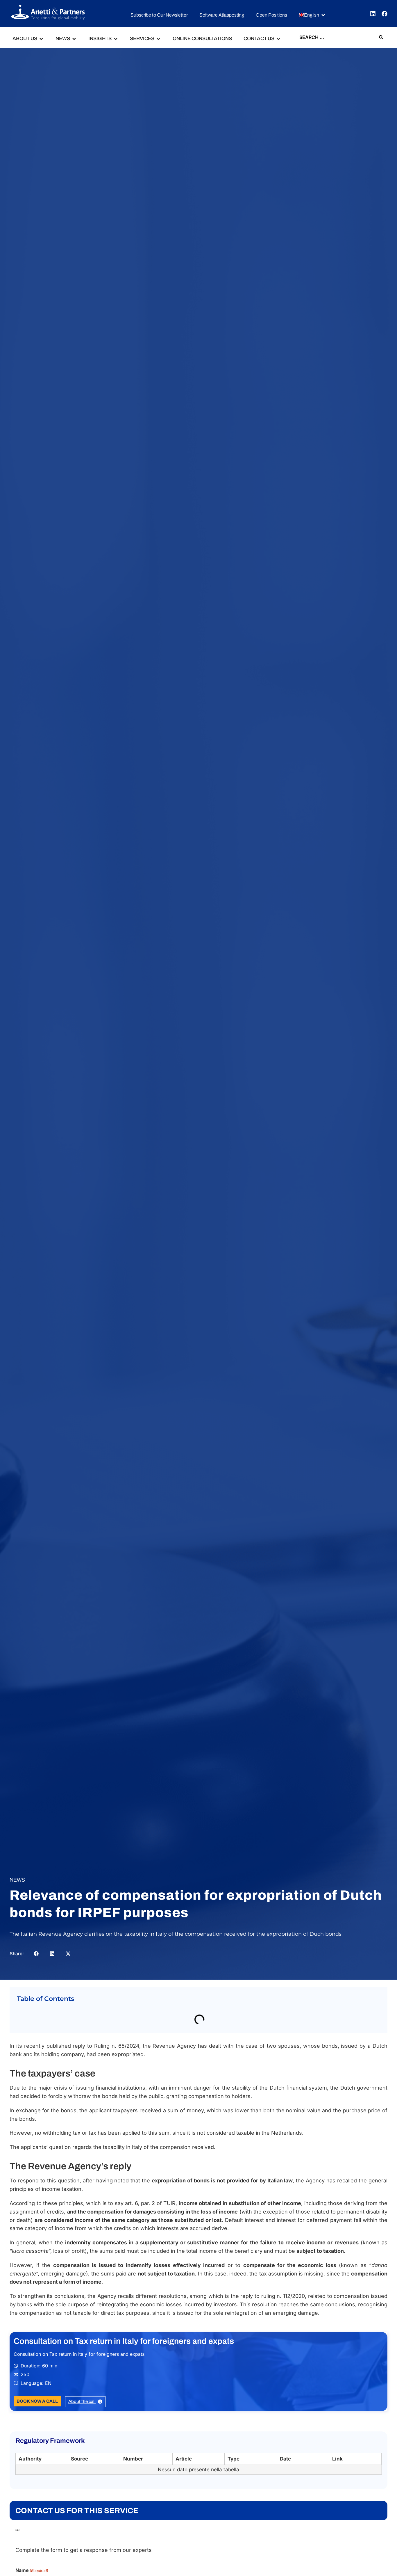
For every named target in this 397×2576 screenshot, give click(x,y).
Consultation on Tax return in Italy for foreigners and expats (124, 2354)
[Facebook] (385, 14)
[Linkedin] (373, 14)
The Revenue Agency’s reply (56, 2031)
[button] (312, 15)
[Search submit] (381, 37)
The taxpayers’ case (45, 2019)
